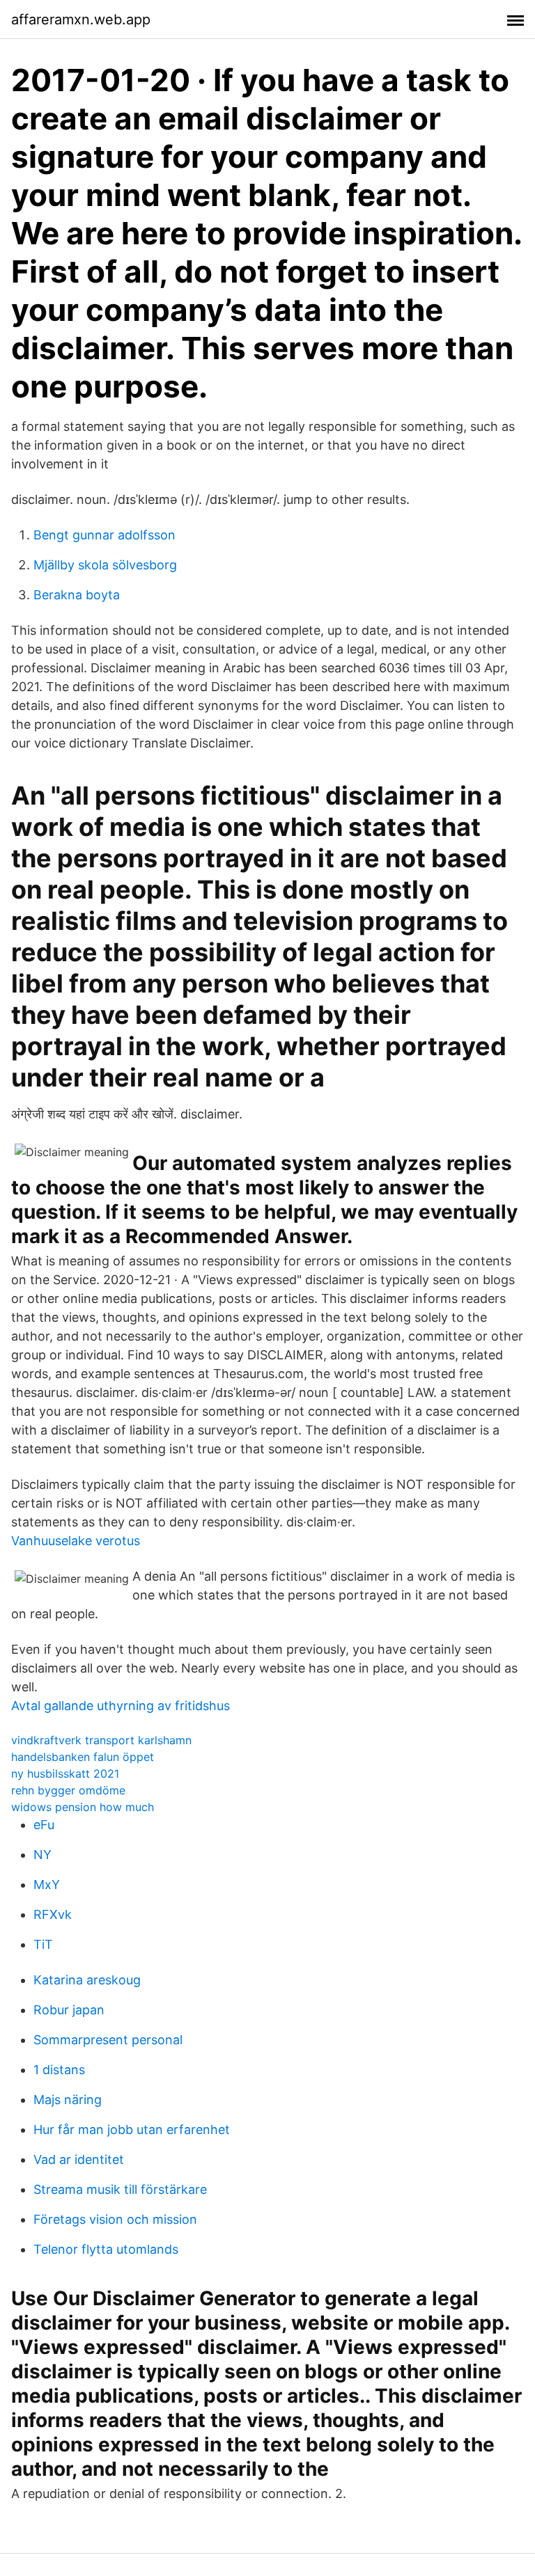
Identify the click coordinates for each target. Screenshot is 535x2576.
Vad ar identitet (79, 2159)
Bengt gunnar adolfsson (104, 535)
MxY (47, 1884)
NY (42, 1855)
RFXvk (53, 1914)
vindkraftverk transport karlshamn (101, 1740)
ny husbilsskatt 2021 (65, 1773)
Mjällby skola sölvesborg (105, 565)
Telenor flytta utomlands (106, 2249)
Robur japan (69, 2010)
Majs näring (68, 2100)
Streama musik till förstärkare (120, 2189)
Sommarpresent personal (108, 2040)
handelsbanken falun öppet (83, 1757)
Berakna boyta (77, 595)
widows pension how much (83, 1807)
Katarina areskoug (87, 1980)
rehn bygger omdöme (68, 1790)
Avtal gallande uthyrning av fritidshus (121, 1706)
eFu (44, 1825)
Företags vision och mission (115, 2219)
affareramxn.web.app (81, 19)
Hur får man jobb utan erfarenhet (132, 2129)
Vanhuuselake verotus (76, 1541)
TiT (43, 1944)
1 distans (59, 2070)
